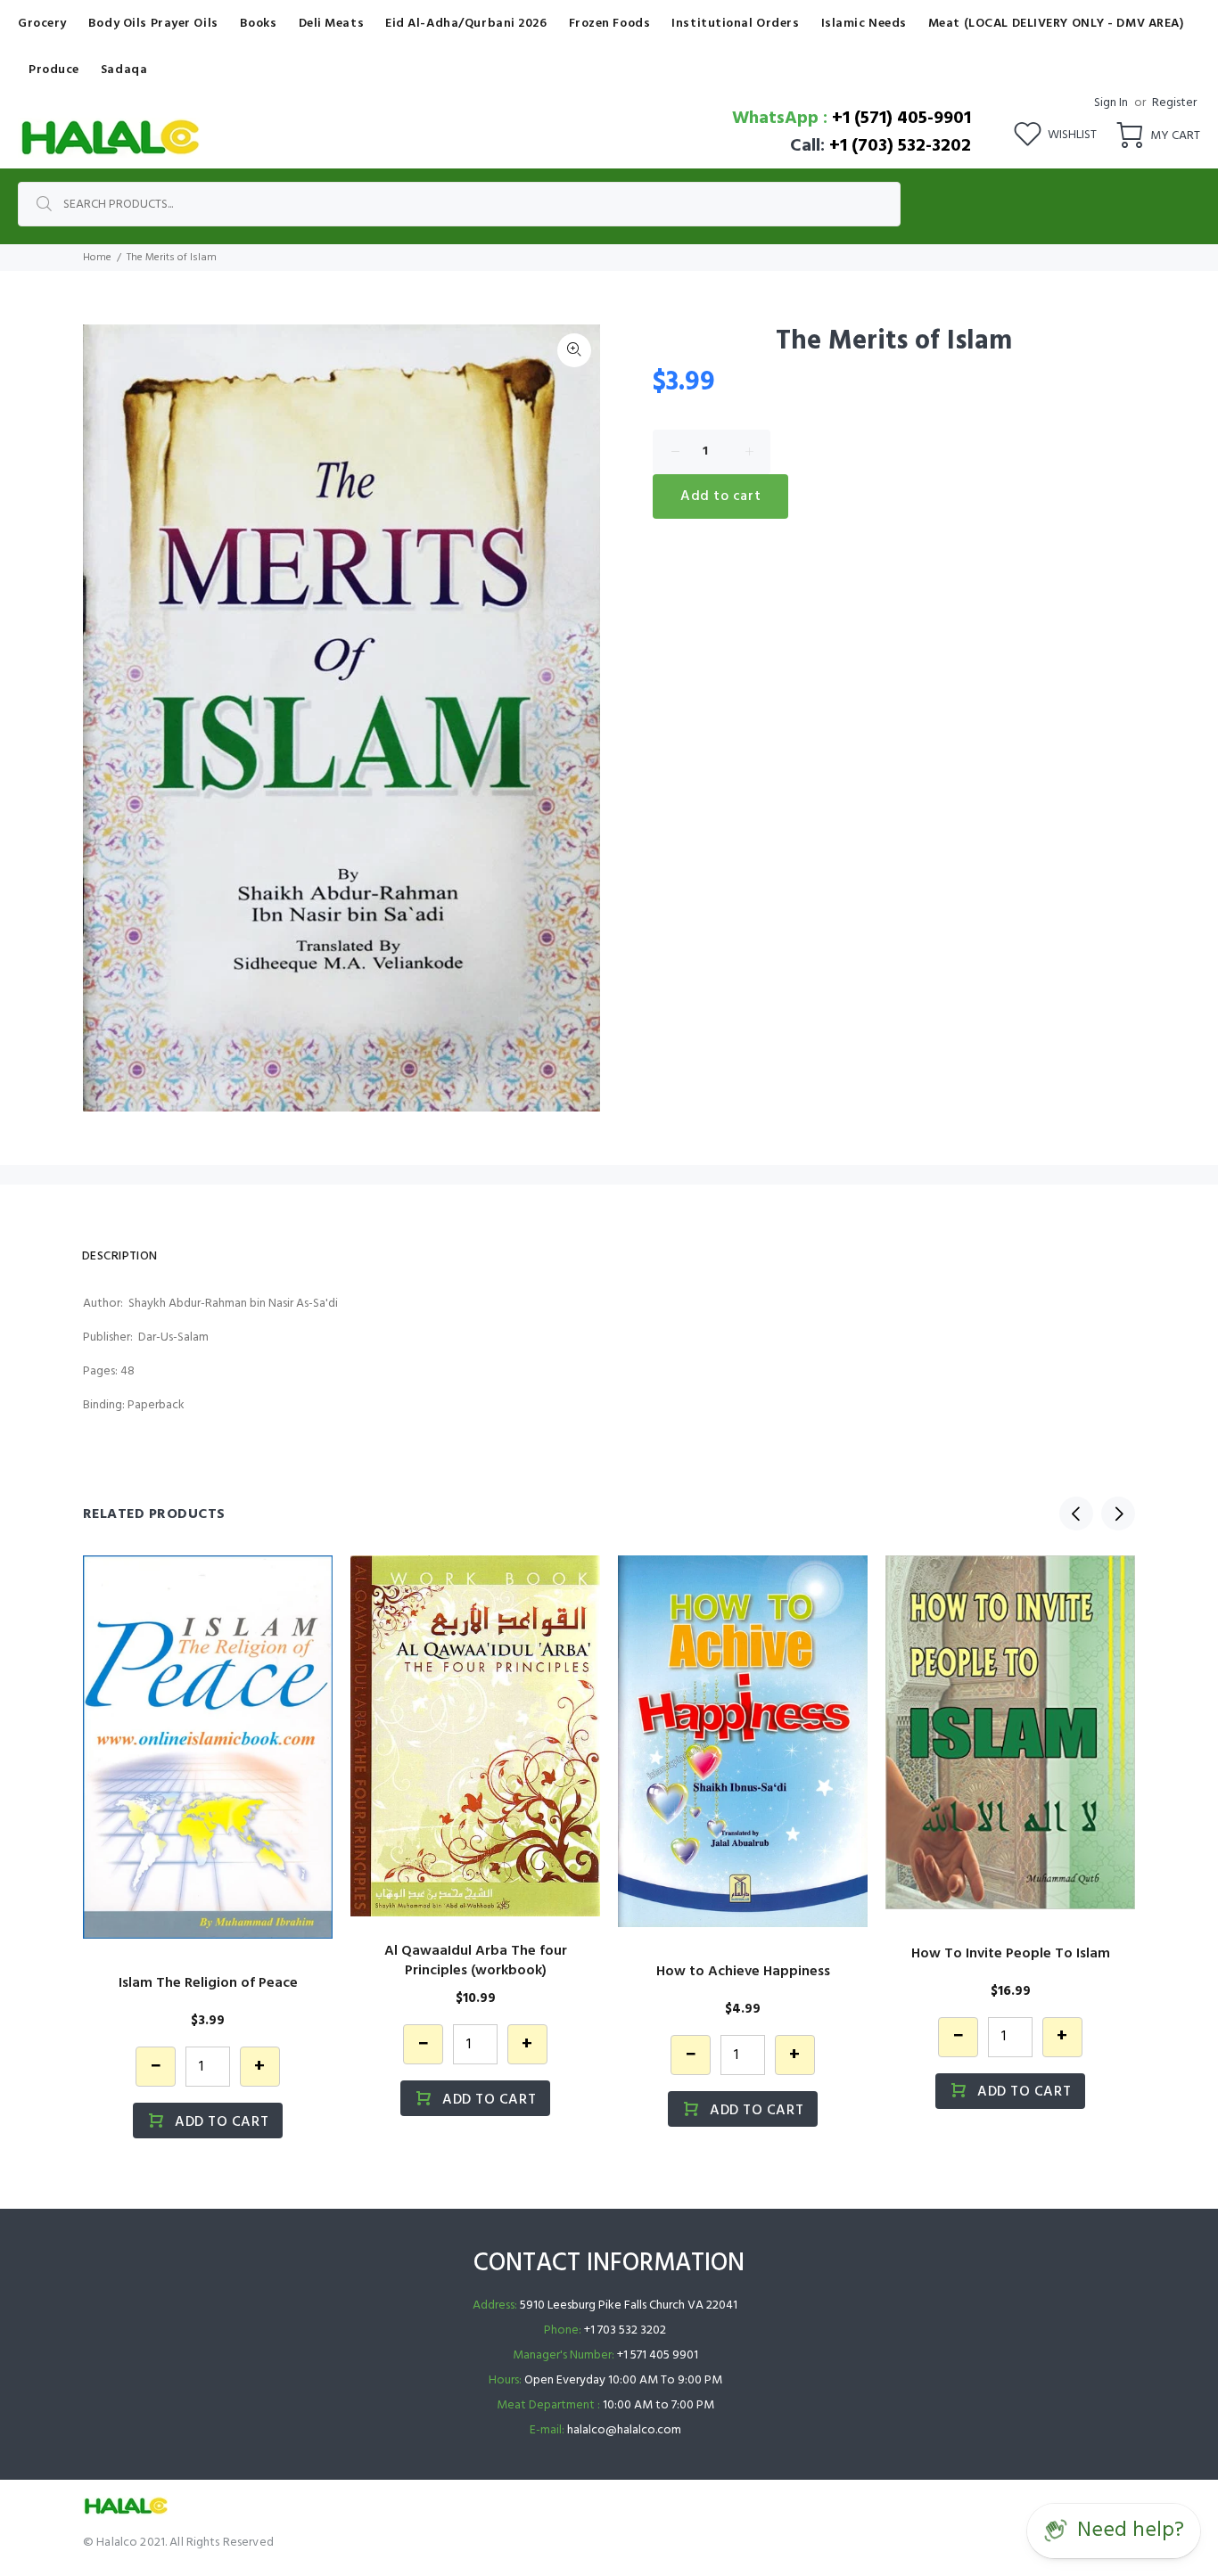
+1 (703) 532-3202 (900, 146)
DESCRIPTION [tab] (120, 1256)
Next (1118, 1514)
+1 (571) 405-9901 (901, 119)
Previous (1076, 1514)
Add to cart (720, 496)
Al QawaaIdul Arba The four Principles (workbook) (476, 1961)
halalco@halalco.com (624, 2430)
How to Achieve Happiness (743, 1972)
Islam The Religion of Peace (208, 1983)
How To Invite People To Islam (1011, 1954)
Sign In (1111, 103)
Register (1174, 103)
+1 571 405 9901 (658, 2355)
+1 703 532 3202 (625, 2330)
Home (97, 258)
